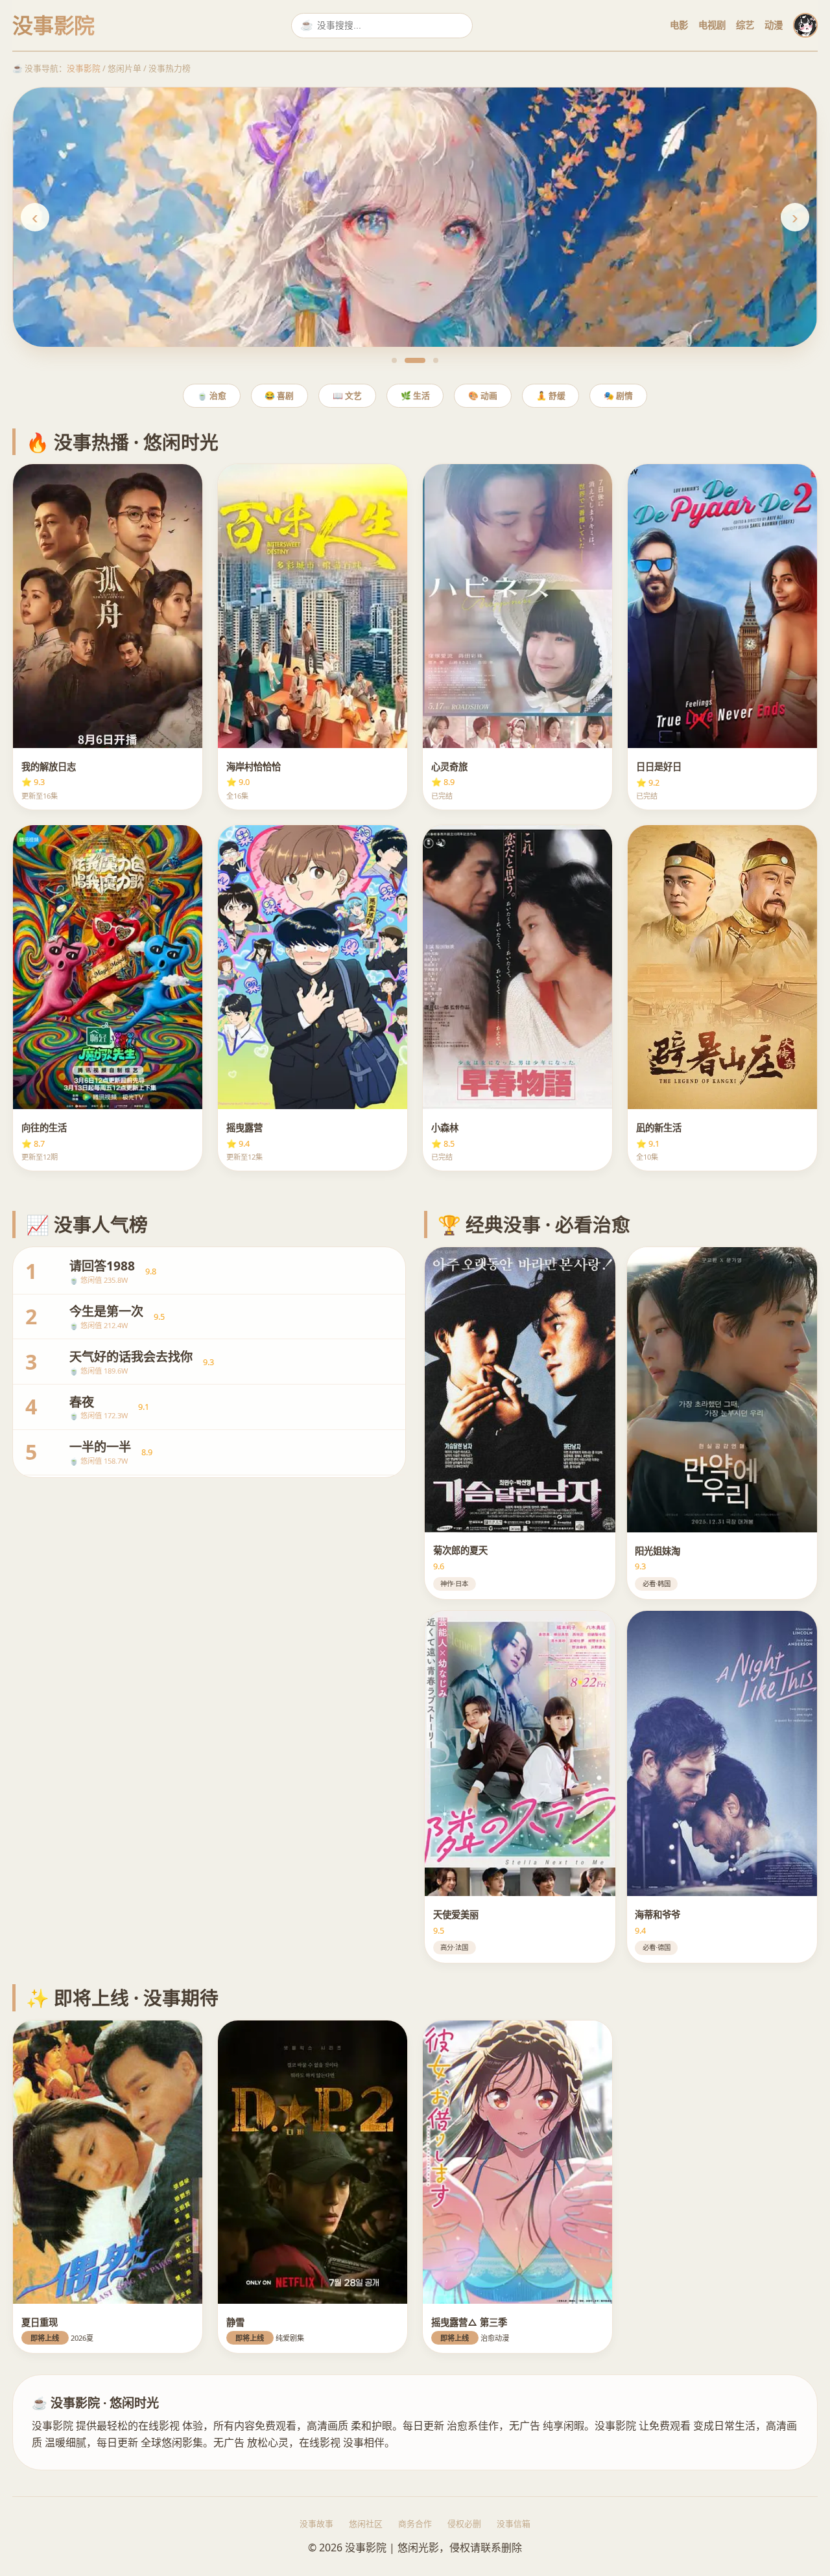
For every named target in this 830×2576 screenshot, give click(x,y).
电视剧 (712, 25)
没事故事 (316, 2523)
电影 (679, 25)
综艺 (745, 25)
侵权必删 (464, 2523)
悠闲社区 (366, 2523)
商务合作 (415, 2523)
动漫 (774, 25)
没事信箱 (514, 2523)
